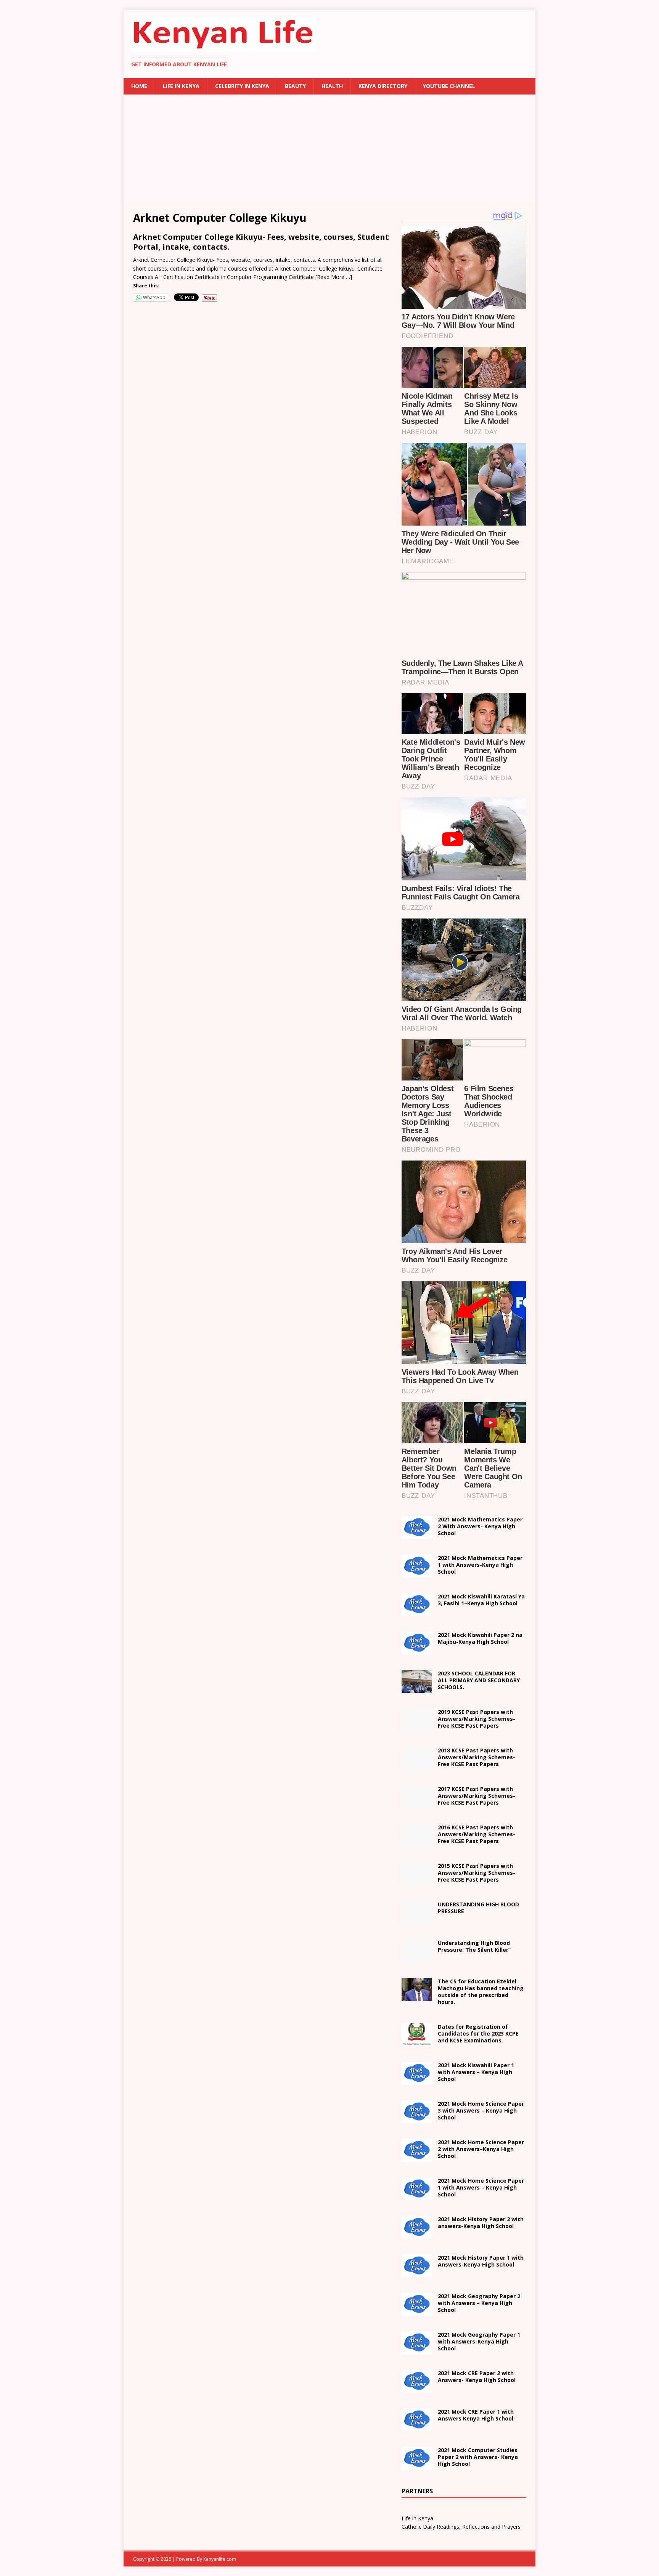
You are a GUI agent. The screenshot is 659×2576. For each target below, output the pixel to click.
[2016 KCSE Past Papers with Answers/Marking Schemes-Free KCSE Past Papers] (417, 1843)
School (476, 2072)
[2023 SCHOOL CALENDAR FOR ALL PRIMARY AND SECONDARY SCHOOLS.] (417, 1689)
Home (139, 86)
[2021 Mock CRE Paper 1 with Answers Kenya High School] (417, 2426)
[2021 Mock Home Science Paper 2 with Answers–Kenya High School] (417, 2157)
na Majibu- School (480, 1638)
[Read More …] (334, 277)
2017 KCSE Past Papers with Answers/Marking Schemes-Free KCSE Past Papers (477, 1796)
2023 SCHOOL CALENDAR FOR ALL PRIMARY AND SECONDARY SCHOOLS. (479, 1680)
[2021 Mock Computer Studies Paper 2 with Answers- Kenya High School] (417, 2465)
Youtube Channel (449, 86)
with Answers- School (481, 2261)
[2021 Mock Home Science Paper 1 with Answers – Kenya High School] (417, 2195)
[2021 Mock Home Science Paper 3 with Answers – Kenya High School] (417, 2118)
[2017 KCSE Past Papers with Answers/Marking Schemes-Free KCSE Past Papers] (417, 1804)
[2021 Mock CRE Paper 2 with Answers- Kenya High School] (417, 2388)
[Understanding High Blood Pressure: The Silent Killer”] (417, 1958)
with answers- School (481, 2223)
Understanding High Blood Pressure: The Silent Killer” (474, 1946)
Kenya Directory (383, 86)
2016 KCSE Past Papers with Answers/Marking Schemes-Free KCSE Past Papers (477, 1834)
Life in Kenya (181, 86)
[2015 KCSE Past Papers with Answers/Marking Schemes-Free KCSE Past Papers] (417, 1881)
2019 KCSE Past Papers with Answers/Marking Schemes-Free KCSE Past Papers (477, 1719)
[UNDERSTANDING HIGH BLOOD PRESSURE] (417, 1920)
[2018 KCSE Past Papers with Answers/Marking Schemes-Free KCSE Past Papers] (417, 1766)
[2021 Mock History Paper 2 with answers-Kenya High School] (417, 2234)
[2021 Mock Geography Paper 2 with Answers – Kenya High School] (417, 2311)
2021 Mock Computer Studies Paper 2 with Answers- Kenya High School (478, 2457)
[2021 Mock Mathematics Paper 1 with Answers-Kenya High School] (417, 1573)
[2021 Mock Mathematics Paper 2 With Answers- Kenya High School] (417, 1535)
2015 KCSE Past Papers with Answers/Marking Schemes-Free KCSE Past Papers (477, 1873)
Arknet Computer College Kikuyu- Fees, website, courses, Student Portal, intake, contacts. (261, 242)
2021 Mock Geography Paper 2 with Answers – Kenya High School (479, 2303)
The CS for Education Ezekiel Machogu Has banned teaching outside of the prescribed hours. (481, 1992)
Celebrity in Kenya (242, 86)
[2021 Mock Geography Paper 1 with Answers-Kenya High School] (417, 2349)
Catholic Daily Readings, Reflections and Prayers (461, 2527)
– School (481, 2149)
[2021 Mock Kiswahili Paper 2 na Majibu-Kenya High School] (417, 1650)
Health (332, 86)
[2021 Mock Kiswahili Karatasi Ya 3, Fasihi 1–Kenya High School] (417, 1612)
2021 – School (481, 1600)
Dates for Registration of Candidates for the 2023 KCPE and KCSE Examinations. (478, 2033)
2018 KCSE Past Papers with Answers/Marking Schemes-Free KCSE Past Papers (477, 1757)
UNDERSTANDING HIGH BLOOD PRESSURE (478, 1908)
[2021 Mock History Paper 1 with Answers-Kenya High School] (417, 2272)
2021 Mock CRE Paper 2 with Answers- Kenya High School (477, 2376)
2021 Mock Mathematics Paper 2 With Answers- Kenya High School (480, 1526)
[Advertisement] (329, 148)
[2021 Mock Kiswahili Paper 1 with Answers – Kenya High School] (417, 2080)
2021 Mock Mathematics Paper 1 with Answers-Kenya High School (480, 1565)
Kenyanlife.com (220, 2559)
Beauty (295, 86)
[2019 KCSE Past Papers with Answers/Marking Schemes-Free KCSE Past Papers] (417, 1727)
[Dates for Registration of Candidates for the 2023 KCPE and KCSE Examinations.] (417, 2041)
